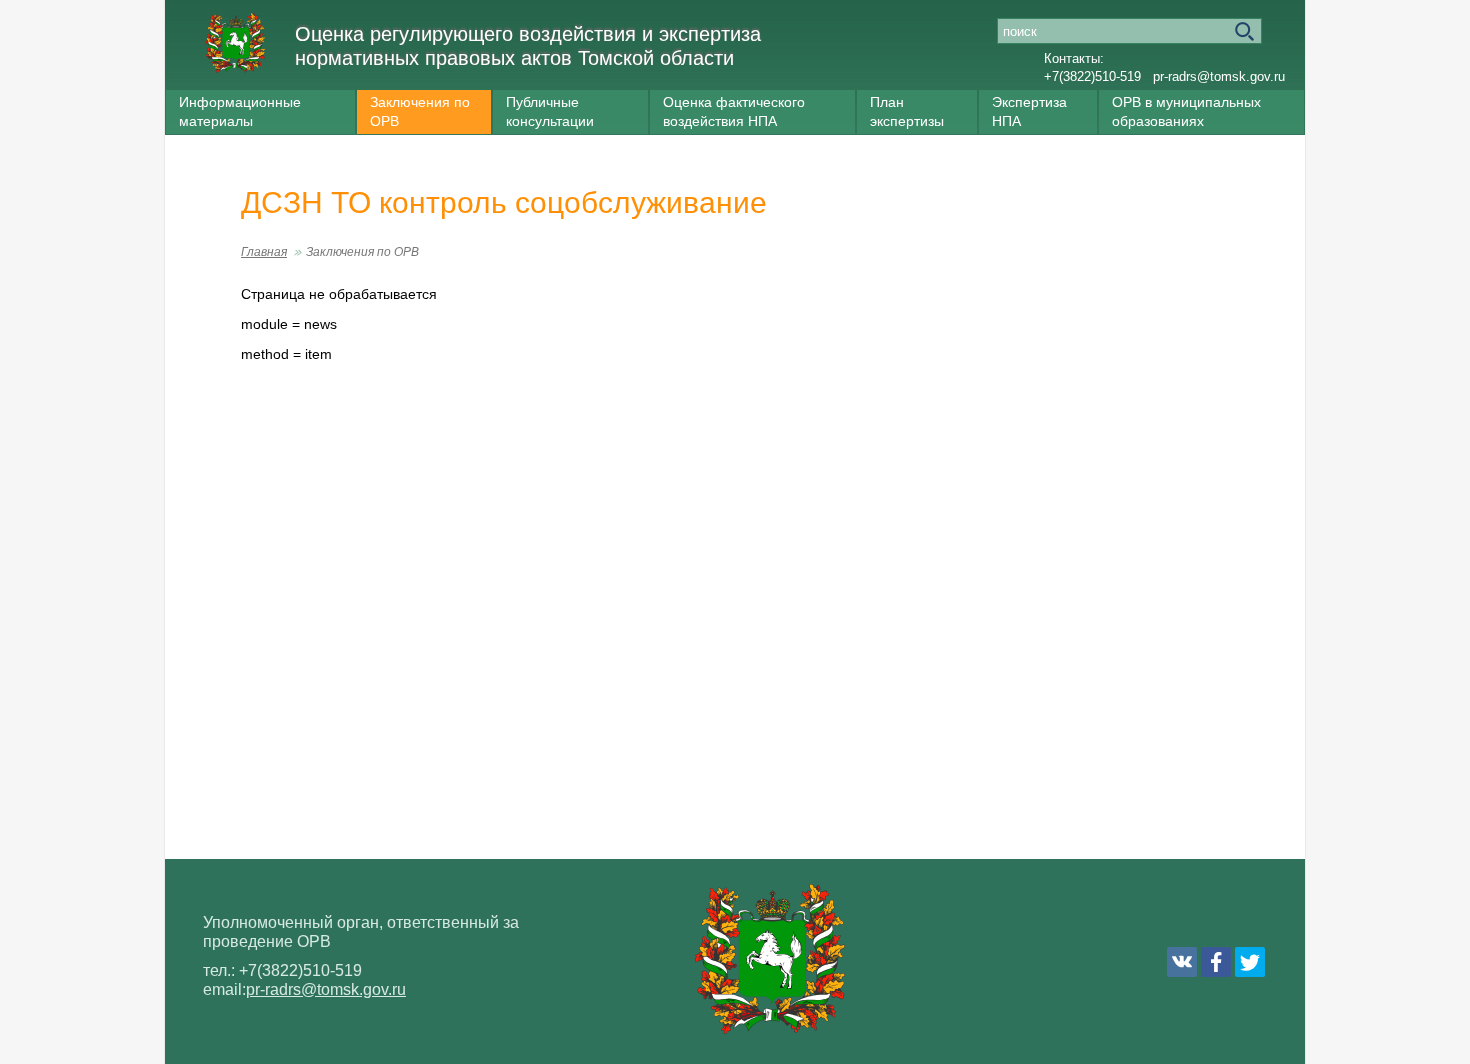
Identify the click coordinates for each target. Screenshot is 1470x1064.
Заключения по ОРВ (420, 111)
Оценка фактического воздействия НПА (734, 111)
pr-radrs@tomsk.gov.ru (1219, 76)
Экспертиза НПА (1029, 111)
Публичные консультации (550, 111)
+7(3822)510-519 (1092, 76)
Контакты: (1074, 58)
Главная (264, 252)
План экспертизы (907, 111)
